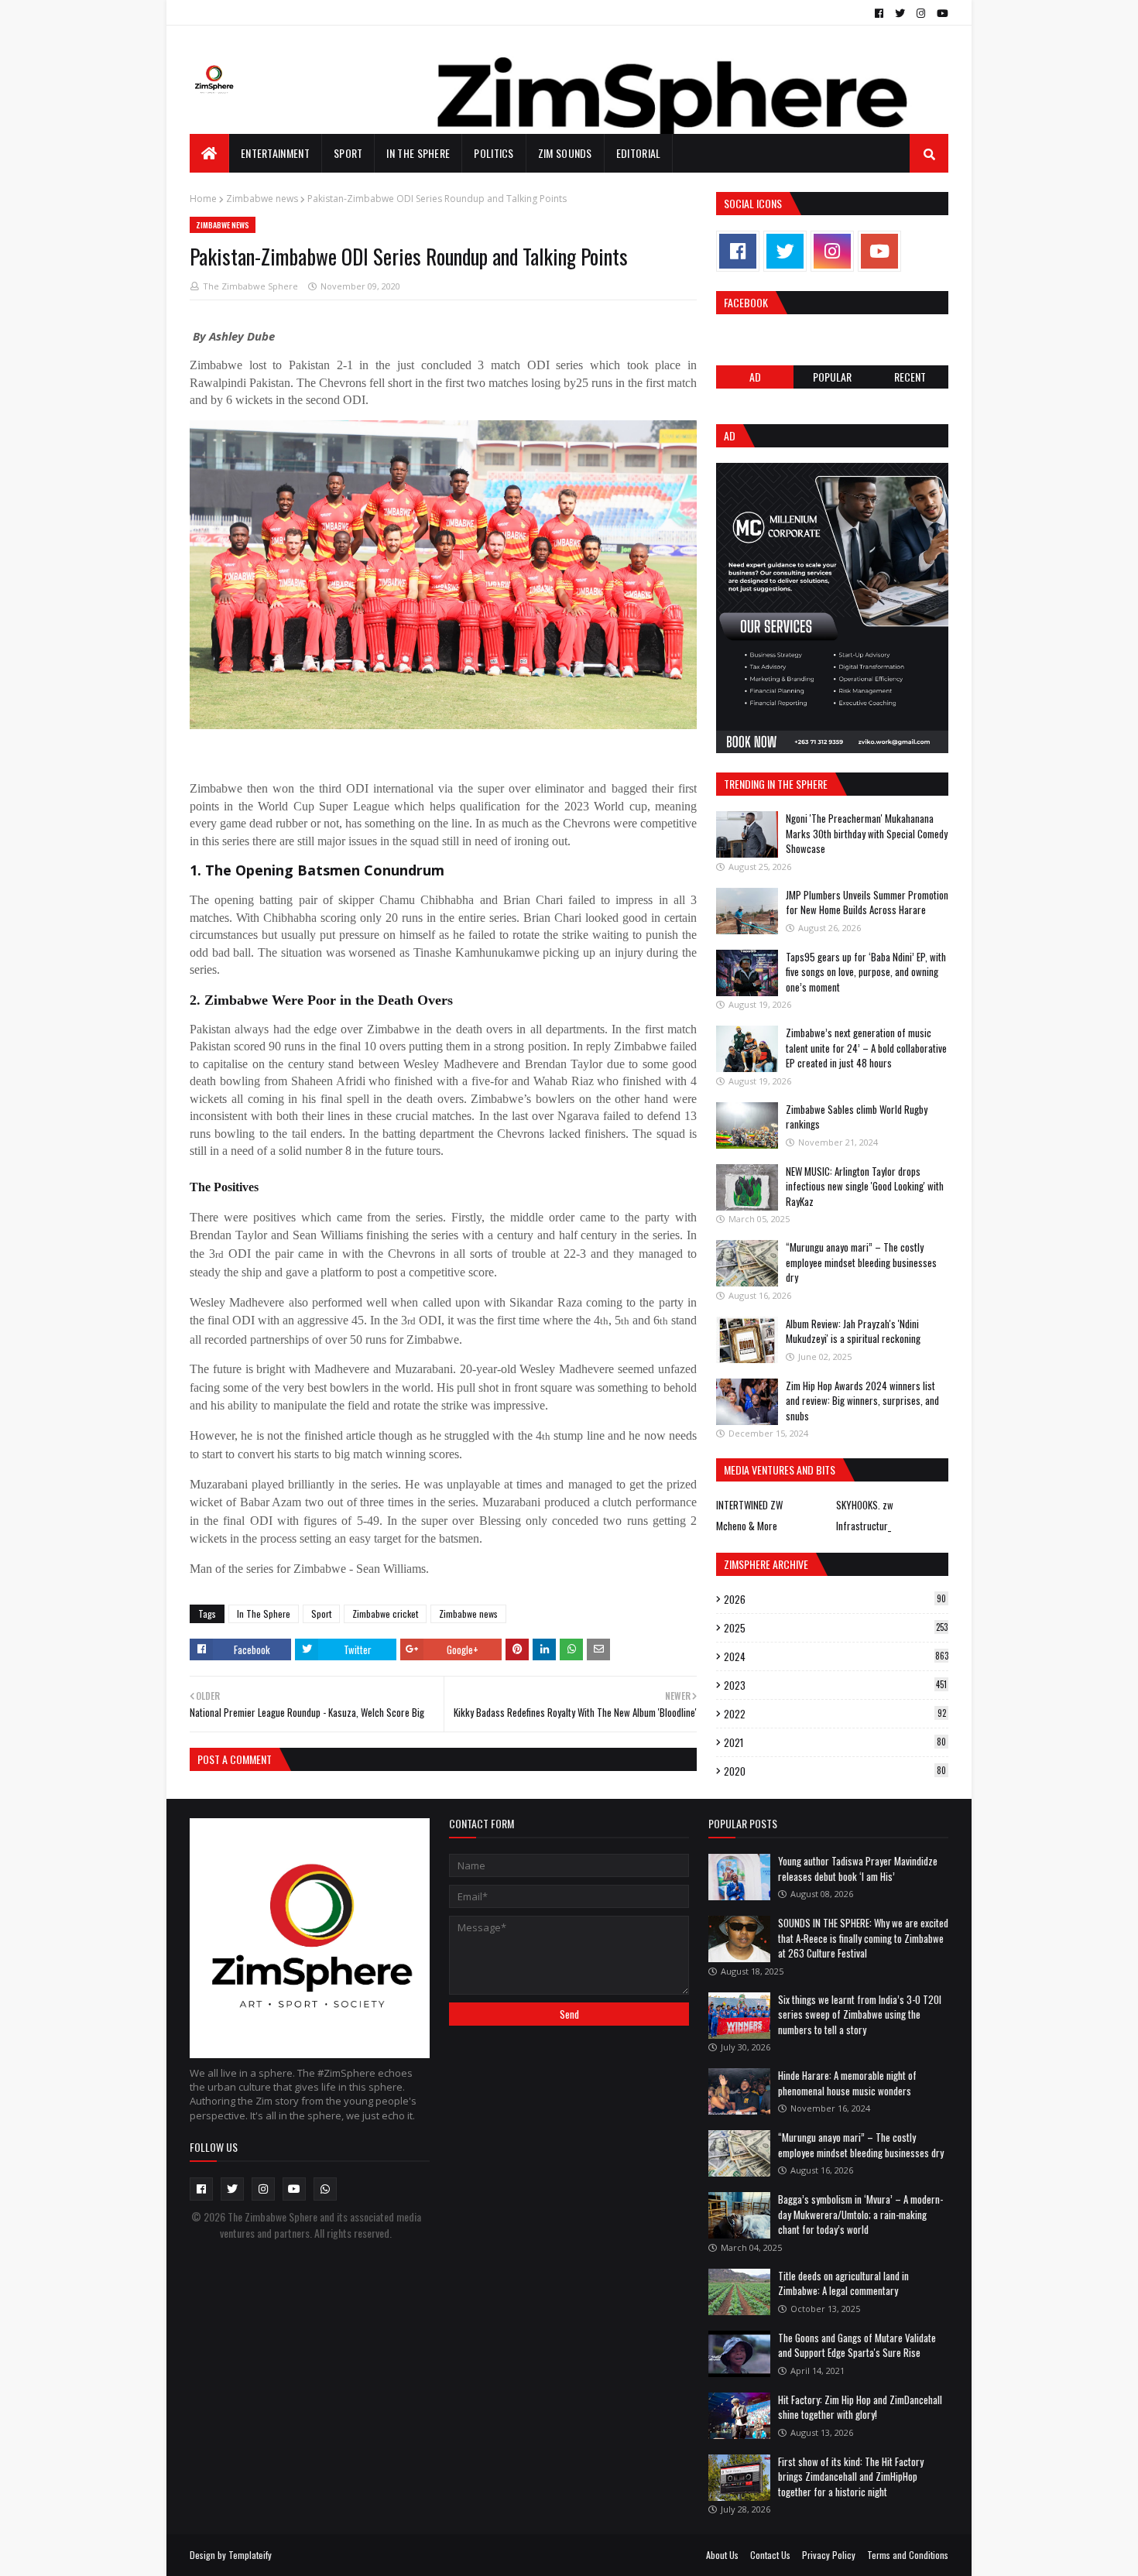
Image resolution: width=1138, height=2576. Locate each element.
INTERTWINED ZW (749, 1505)
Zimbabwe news (262, 199)
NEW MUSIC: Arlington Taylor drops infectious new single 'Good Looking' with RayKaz (865, 1186)
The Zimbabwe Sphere (250, 286)
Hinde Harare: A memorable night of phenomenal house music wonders (847, 2083)
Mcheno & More (747, 1526)
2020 (835, 1771)
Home (203, 199)
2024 (836, 1656)
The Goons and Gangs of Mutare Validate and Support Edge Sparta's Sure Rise (857, 2345)
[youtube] (941, 13)
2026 (835, 1599)
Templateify (250, 2555)
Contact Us (770, 2555)
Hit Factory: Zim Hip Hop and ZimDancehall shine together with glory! (860, 2407)
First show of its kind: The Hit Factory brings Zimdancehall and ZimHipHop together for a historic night (851, 2477)
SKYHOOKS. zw (865, 1505)
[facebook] (879, 13)
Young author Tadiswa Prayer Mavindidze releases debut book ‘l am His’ (858, 1869)
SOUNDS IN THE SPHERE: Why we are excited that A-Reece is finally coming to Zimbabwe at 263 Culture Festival (863, 1938)
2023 (835, 1685)
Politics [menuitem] (494, 153)
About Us (722, 2555)
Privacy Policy (829, 2555)
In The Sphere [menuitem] (418, 153)
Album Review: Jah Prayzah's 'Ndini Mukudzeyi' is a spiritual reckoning (853, 1331)
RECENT (910, 377)
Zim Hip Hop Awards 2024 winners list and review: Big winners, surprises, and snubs (862, 1401)
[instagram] (921, 13)
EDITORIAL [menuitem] (639, 153)
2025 (836, 1628)
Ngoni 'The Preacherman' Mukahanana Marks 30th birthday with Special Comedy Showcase (867, 833)
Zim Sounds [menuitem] (565, 153)
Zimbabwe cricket (385, 1613)
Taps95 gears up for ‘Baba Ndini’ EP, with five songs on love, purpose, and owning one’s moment (866, 972)
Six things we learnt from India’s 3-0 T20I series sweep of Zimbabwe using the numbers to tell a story (860, 2014)
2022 (835, 1714)
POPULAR (832, 377)
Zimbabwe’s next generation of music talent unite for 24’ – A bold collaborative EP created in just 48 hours (866, 1048)
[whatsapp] (325, 2189)
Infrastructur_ (864, 1526)
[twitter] (900, 13)
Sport (321, 1613)
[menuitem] (209, 153)
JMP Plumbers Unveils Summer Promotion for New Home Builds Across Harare (867, 903)
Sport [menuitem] (348, 153)
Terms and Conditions (908, 2555)
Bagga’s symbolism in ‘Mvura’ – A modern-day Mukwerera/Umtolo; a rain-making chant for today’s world (860, 2214)
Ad (755, 377)
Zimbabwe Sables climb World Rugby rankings (857, 1117)
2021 (835, 1742)
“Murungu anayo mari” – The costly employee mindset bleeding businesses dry (861, 1262)
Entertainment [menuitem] (275, 153)
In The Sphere (264, 1613)
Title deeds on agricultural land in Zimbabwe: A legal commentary (843, 2283)
